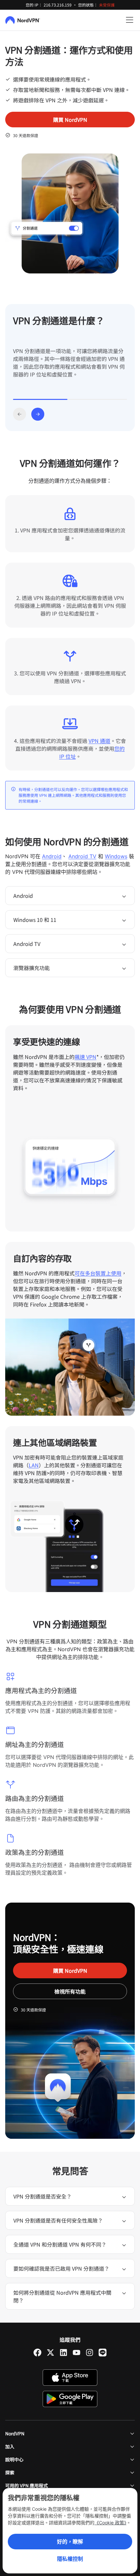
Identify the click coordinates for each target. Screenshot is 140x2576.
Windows (116, 856)
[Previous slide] (20, 414)
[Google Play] (70, 2399)
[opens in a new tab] (37, 2353)
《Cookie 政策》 (110, 2523)
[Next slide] (38, 414)
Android (52, 856)
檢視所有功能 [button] (70, 1991)
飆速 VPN (85, 1057)
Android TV (82, 856)
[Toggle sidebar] (130, 20)
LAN (34, 1465)
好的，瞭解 (70, 2542)
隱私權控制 (70, 2559)
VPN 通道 (99, 741)
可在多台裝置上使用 (98, 1273)
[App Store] (70, 2378)
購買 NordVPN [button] (70, 120)
